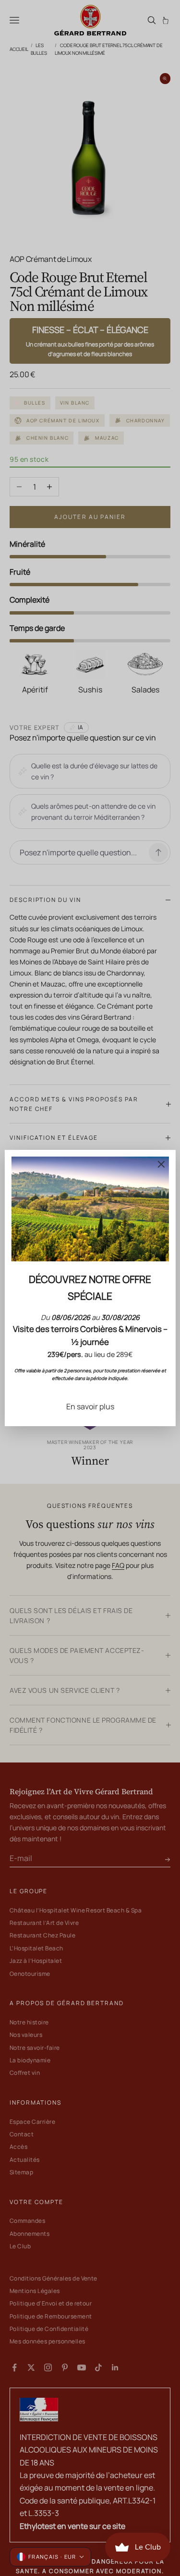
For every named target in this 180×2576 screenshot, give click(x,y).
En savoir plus (90, 1406)
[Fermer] (161, 1164)
